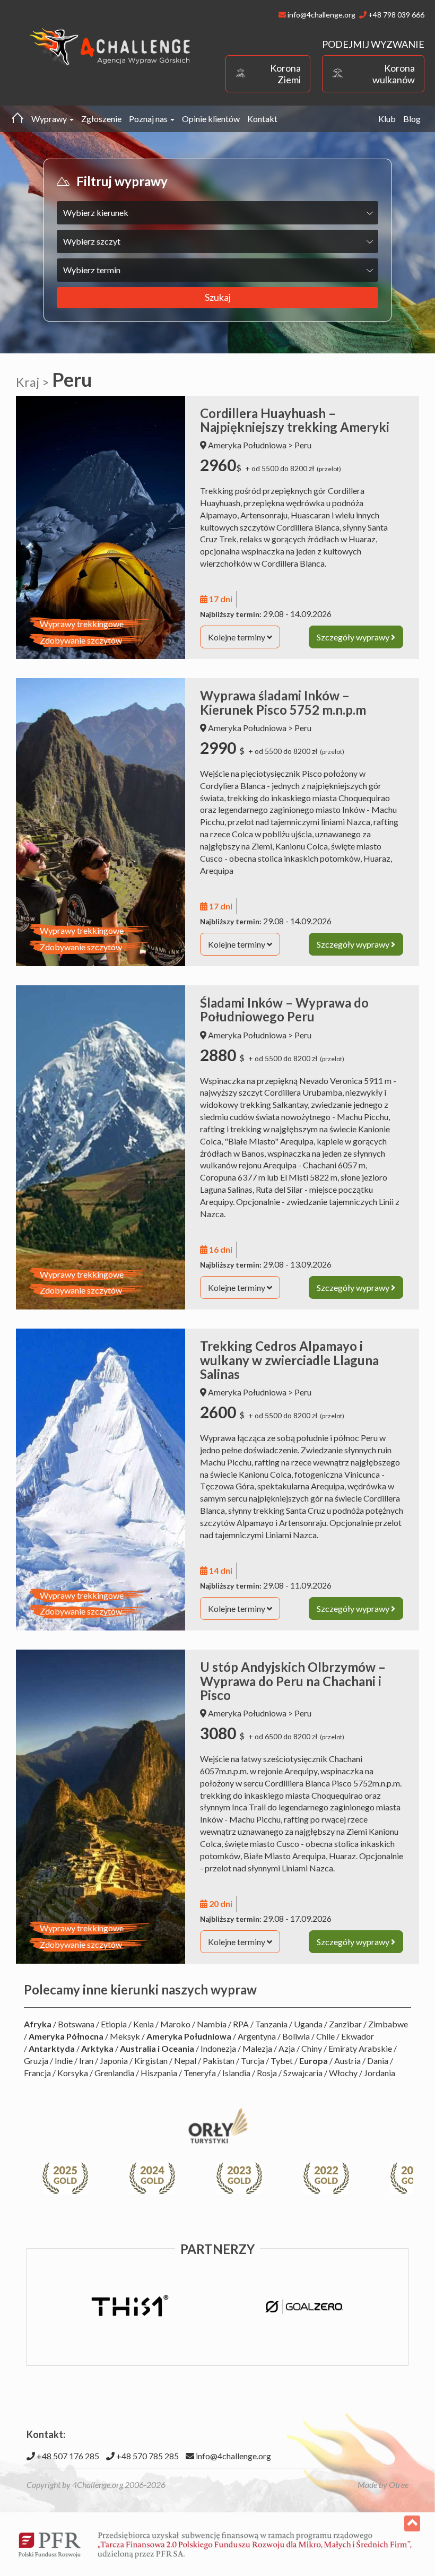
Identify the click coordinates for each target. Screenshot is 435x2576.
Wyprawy (50, 119)
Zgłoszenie (101, 119)
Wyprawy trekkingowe (82, 624)
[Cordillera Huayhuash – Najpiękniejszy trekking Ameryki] (101, 528)
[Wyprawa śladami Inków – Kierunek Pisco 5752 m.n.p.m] (101, 822)
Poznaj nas (149, 119)
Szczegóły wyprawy (354, 637)
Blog (412, 119)
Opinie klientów (211, 119)
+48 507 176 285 (67, 2456)
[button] (399, 2178)
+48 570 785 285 (147, 2456)
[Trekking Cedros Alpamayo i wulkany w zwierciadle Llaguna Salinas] (101, 1480)
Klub (387, 119)
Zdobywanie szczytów (81, 640)
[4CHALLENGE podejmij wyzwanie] (110, 46)
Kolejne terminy (237, 637)
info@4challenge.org (233, 2456)
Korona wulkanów (394, 74)
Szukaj (218, 297)
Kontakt (262, 119)
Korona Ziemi (285, 74)
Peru (303, 445)
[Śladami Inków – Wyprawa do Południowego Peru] (101, 1147)
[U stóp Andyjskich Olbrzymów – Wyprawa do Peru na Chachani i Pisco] (101, 1807)
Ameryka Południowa (247, 445)
